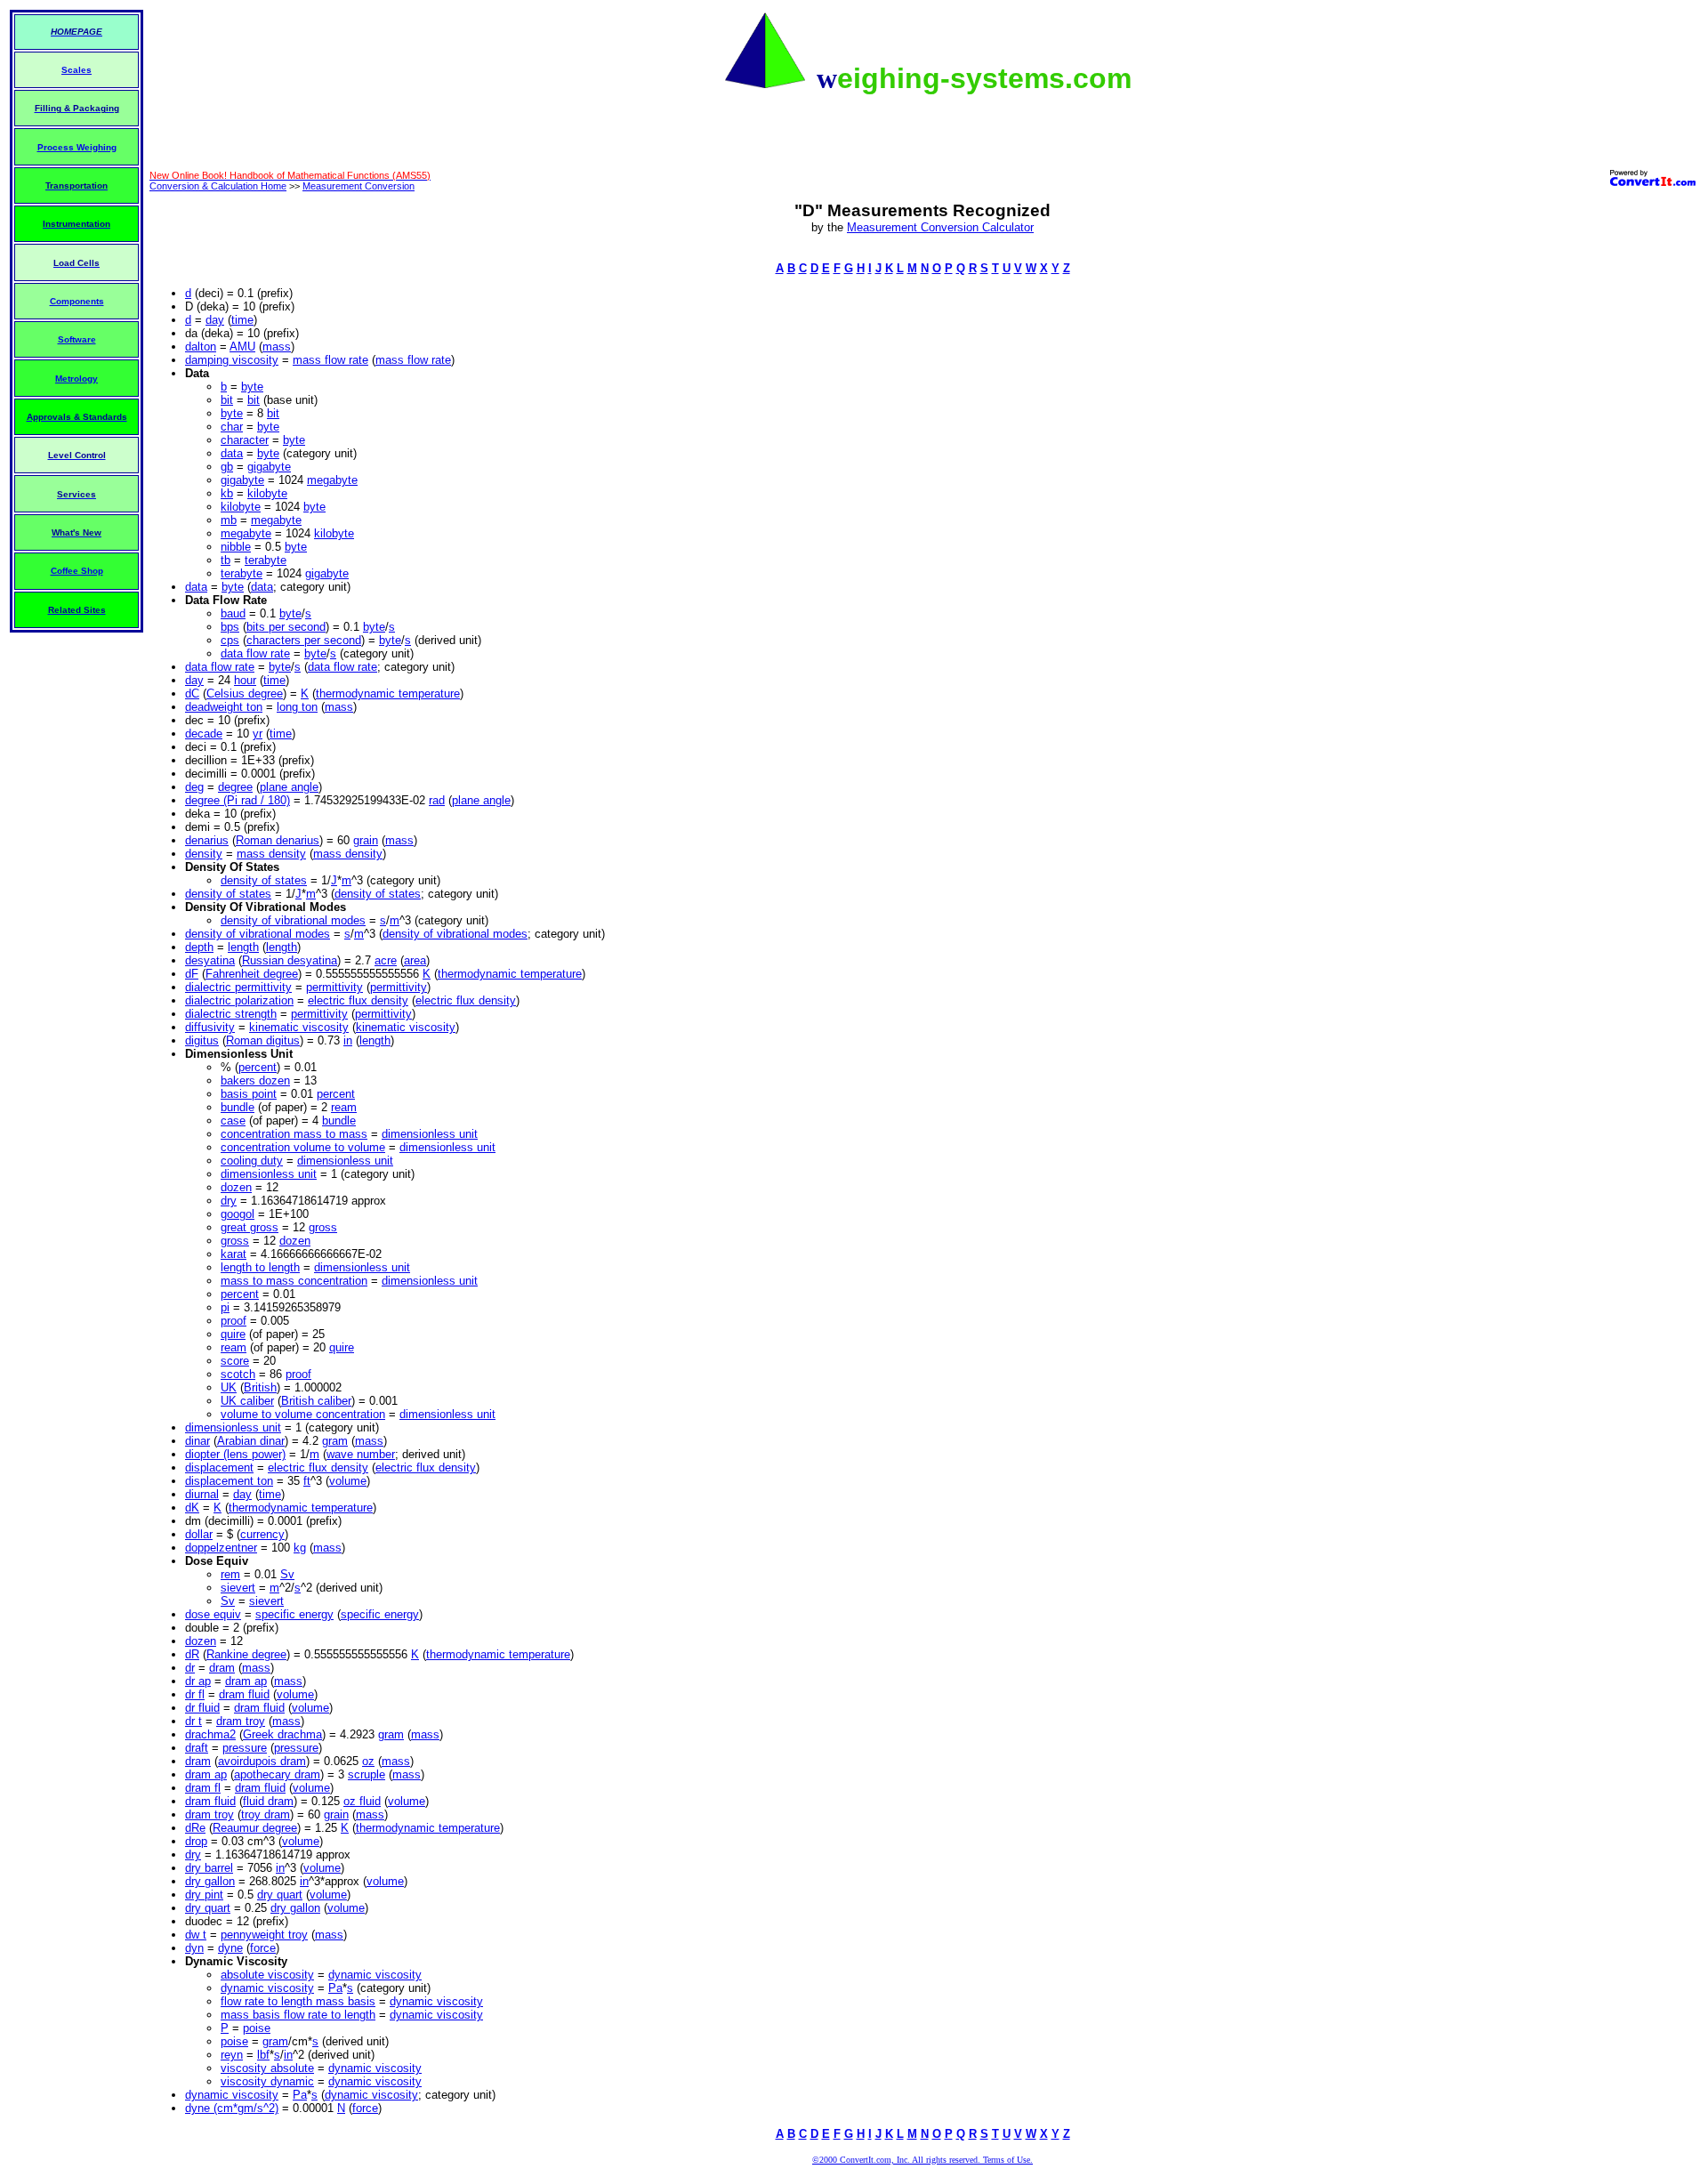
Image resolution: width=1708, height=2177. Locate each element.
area (415, 960)
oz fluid (362, 1801)
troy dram (266, 1814)
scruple (367, 1774)
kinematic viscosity (299, 1027)
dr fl (195, 1694)
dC (192, 693)
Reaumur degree (255, 1828)
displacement (219, 1467)
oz (368, 1761)
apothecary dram (277, 1774)
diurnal (202, 1494)
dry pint (204, 1895)
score (235, 1361)
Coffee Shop (77, 571)
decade (204, 734)
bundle (238, 1107)
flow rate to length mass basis (298, 2001)
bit (227, 400)
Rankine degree (246, 1654)
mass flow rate (330, 360)
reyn (232, 2055)
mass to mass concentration (294, 1281)
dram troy (241, 1721)
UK (229, 1387)
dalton (201, 347)
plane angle (289, 787)
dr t (193, 1721)
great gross (250, 1227)
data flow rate (255, 653)
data (232, 453)
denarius (207, 840)
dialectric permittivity (238, 987)
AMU (242, 347)
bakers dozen (255, 1080)
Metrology (77, 379)
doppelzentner (221, 1548)
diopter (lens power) (235, 1454)
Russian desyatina (290, 960)
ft (307, 1481)
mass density (271, 854)
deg (194, 787)
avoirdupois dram (262, 1761)
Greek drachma (282, 1734)
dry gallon (210, 1881)
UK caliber (247, 1401)
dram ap (246, 1681)
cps (230, 640)
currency (262, 1534)
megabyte (332, 480)
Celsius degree (245, 693)
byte (252, 387)
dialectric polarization (239, 1000)
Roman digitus (263, 1040)
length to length (260, 1267)
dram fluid (244, 1694)
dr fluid (202, 1708)
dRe (195, 1828)
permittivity (334, 987)
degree (235, 787)
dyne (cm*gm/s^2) (232, 2108)
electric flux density (358, 1000)
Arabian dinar (251, 1441)
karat (234, 1254)
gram (335, 1441)
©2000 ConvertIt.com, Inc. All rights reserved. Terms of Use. (922, 2160)
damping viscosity (232, 360)
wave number (361, 1454)
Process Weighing (77, 147)
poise (257, 2028)
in (348, 1040)
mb (229, 520)
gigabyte (269, 467)
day (215, 320)
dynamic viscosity (375, 1975)
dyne (230, 1948)
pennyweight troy (264, 1935)
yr (258, 734)
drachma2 (210, 1734)
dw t (196, 1935)
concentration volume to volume (303, 1147)
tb (226, 560)
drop (196, 1841)
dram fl (203, 1788)
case (233, 1121)
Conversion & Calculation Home (218, 186)
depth (199, 947)
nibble (236, 547)
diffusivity (210, 1027)
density (204, 854)
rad (437, 800)
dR (192, 1654)
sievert (238, 1588)
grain (366, 840)
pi (225, 1307)
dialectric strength (231, 1014)
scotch (238, 1374)
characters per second (304, 640)
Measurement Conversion (359, 186)
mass (277, 347)
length (243, 947)
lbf (263, 2055)
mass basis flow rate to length (298, 2015)
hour (245, 680)
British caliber (316, 1401)
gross (323, 1227)
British (260, 1387)
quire (233, 1334)
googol (238, 1214)
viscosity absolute (267, 2068)
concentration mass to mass (294, 1134)
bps (230, 627)
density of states (264, 880)
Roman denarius (278, 840)
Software (77, 339)
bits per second (286, 627)
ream (344, 1107)
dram (222, 1668)
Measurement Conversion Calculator (940, 227)
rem (230, 1574)
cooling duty (252, 1161)
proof (234, 1321)
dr (190, 1668)
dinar (197, 1441)
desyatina (210, 960)
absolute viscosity (267, 1975)
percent (258, 1067)
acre (386, 960)
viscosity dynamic (267, 2081)
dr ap (198, 1681)
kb (227, 493)
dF (192, 974)
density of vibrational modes (293, 920)
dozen (236, 1187)
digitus (202, 1040)
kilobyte (267, 493)
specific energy (294, 1614)
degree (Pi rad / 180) (238, 800)
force (263, 1948)
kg (300, 1548)
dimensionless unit (430, 1134)
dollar (199, 1534)
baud (233, 613)
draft (197, 1748)
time (242, 320)
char (232, 427)
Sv (287, 1574)
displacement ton (229, 1481)
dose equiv (213, 1614)
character (245, 440)
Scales (77, 70)
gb (227, 467)
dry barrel (209, 1868)
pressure (245, 1748)
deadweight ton (224, 707)
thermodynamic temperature (388, 693)
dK (192, 1508)
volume (348, 1481)
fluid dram (268, 1801)
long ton (297, 707)
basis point (249, 1094)
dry (229, 1201)
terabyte (266, 560)
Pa (335, 1988)
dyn (194, 1948)
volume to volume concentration (303, 1414)
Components (77, 301)
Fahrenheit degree (252, 974)
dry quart (280, 1895)
